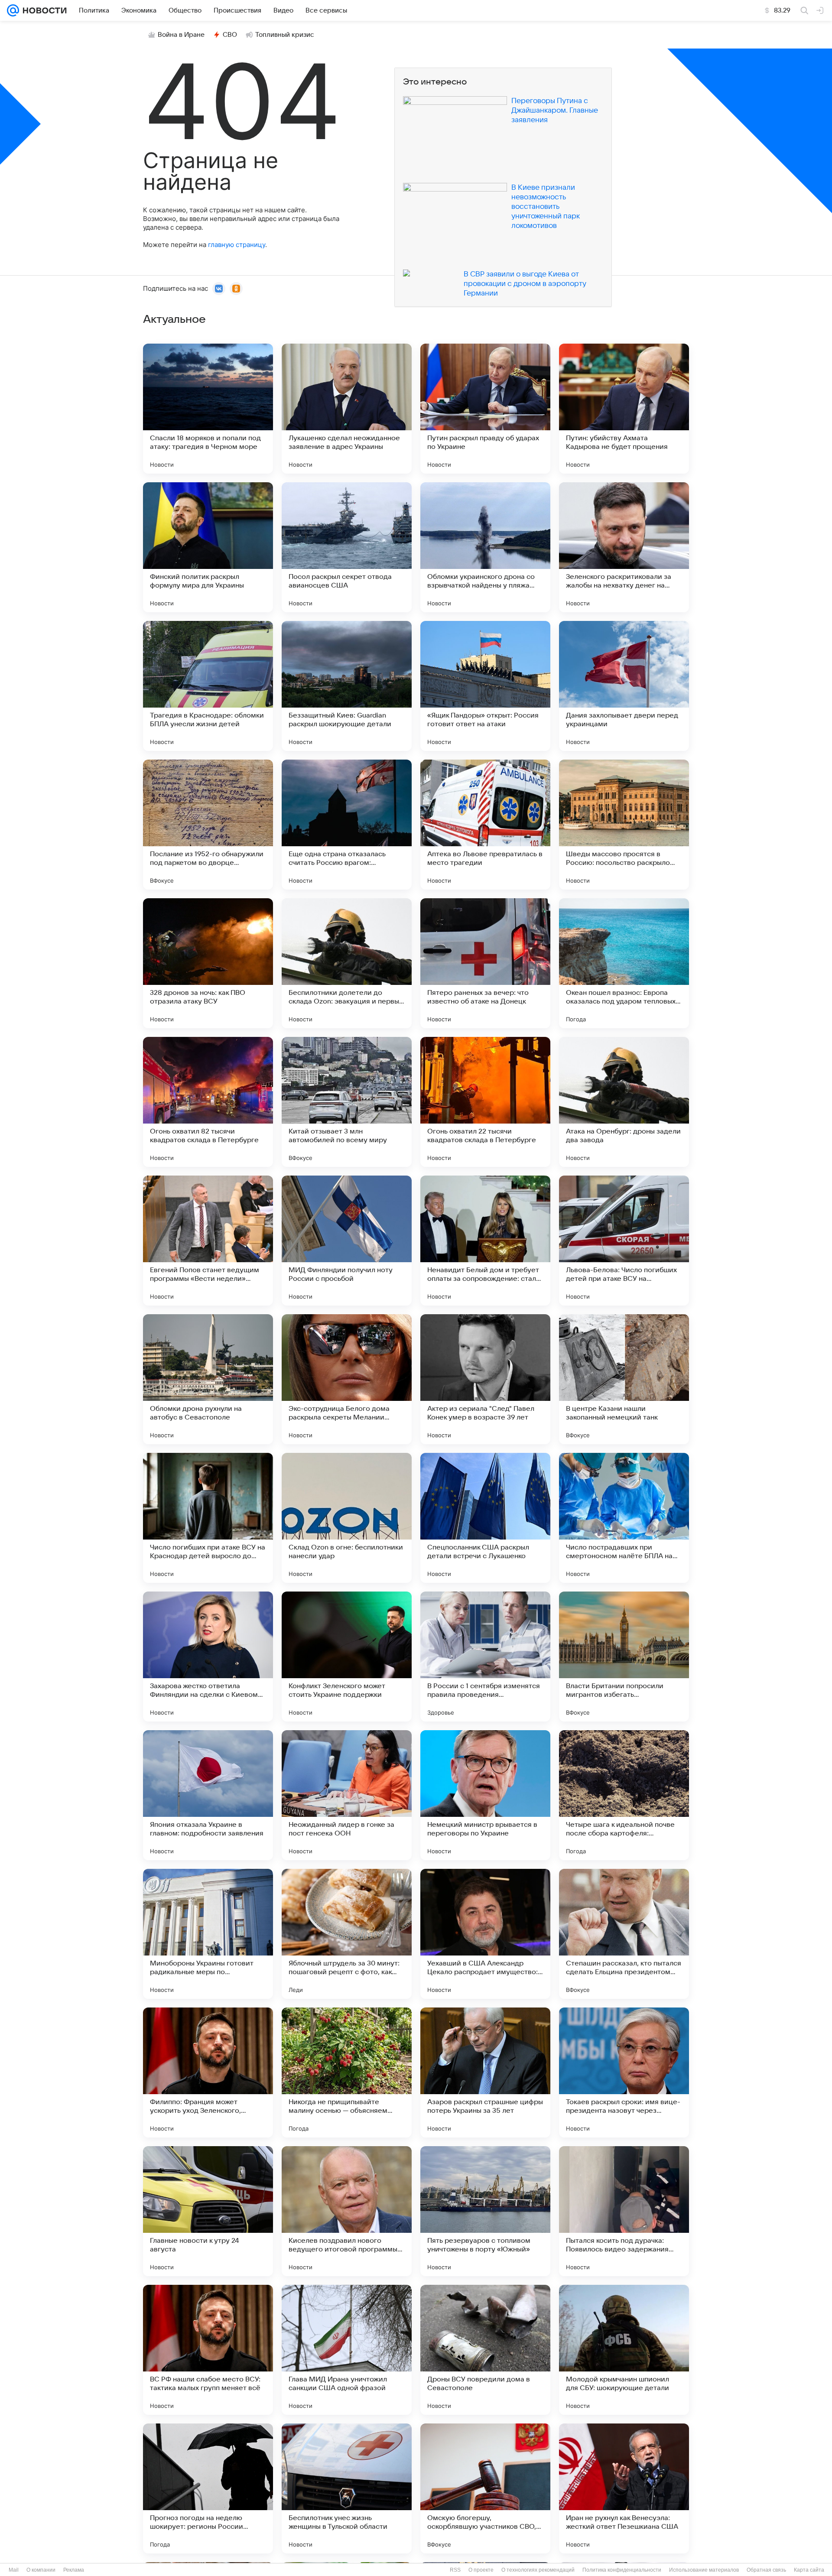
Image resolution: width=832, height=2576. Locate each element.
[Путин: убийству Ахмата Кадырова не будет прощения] (624, 409)
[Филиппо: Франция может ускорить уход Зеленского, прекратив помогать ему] (208, 2072)
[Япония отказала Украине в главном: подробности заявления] (208, 1795)
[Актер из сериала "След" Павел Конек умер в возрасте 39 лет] (485, 1379)
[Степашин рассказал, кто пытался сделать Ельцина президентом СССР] (624, 1934)
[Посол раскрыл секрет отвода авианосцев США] (347, 547)
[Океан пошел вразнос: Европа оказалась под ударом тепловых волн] (624, 963)
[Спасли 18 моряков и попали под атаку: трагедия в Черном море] (208, 409)
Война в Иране (181, 35)
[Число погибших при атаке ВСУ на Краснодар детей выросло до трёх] (208, 1518)
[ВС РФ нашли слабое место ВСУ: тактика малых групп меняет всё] (208, 2350)
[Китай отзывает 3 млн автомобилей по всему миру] (347, 1102)
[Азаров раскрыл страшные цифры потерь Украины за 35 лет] (485, 2072)
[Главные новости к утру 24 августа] (208, 2211)
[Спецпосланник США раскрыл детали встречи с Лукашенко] (485, 1518)
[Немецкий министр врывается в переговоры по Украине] (485, 1795)
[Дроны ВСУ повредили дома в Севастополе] (485, 2350)
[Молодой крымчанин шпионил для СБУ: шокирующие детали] (624, 2350)
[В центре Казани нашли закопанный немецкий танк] (624, 1379)
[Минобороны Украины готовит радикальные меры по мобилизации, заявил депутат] (208, 1934)
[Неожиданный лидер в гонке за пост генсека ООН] (347, 1795)
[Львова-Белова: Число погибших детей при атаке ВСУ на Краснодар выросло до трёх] (624, 1241)
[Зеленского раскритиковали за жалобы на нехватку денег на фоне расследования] (624, 547)
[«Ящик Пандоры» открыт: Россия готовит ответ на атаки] (485, 686)
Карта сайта (809, 2570)
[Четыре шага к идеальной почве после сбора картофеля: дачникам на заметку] (624, 1795)
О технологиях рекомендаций (538, 2570)
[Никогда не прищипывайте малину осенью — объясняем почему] (347, 2072)
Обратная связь (766, 2570)
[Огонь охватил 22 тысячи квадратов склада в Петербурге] (485, 1102)
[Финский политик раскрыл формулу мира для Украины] (208, 547)
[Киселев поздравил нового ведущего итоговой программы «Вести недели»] (347, 2211)
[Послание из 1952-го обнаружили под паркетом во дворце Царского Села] (208, 825)
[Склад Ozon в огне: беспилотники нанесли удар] (347, 1518)
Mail (14, 2570)
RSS (455, 2570)
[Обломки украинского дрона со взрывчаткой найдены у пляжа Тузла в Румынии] (485, 547)
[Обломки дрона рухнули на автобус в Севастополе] (208, 1379)
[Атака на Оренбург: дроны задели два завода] (624, 1102)
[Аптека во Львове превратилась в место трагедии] (485, 825)
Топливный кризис (285, 35)
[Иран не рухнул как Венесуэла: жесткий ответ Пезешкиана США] (624, 2488)
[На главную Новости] (43, 10)
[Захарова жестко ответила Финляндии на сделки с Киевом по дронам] (208, 1657)
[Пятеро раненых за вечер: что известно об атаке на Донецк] (485, 963)
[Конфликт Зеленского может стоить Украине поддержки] (347, 1657)
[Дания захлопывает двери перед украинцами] (624, 686)
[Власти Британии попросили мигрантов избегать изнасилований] (624, 1657)
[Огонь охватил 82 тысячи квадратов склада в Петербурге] (208, 1102)
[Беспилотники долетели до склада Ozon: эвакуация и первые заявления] (347, 963)
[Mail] (13, 10)
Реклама (74, 2570)
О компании (41, 2570)
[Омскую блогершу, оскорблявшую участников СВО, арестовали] (485, 2488)
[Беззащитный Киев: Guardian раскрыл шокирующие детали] (347, 686)
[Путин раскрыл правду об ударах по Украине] (485, 409)
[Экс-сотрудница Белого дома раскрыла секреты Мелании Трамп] (347, 1379)
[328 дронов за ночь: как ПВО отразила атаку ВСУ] (208, 963)
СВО (230, 35)
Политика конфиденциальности (622, 2570)
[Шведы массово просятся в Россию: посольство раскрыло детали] (624, 825)
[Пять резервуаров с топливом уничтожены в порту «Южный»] (485, 2211)
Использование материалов (704, 2570)
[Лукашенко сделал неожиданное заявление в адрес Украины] (347, 409)
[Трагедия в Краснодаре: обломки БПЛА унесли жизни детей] (208, 686)
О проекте (481, 2570)
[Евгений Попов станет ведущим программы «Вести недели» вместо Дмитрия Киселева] (208, 1241)
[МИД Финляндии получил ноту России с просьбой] (347, 1241)
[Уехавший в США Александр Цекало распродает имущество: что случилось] (485, 1934)
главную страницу (237, 245)
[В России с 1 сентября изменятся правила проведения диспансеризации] (485, 1657)
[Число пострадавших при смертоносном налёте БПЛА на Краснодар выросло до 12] (624, 1518)
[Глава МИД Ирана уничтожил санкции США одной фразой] (347, 2350)
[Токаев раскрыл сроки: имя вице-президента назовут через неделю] (624, 2072)
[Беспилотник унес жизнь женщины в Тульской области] (347, 2488)
